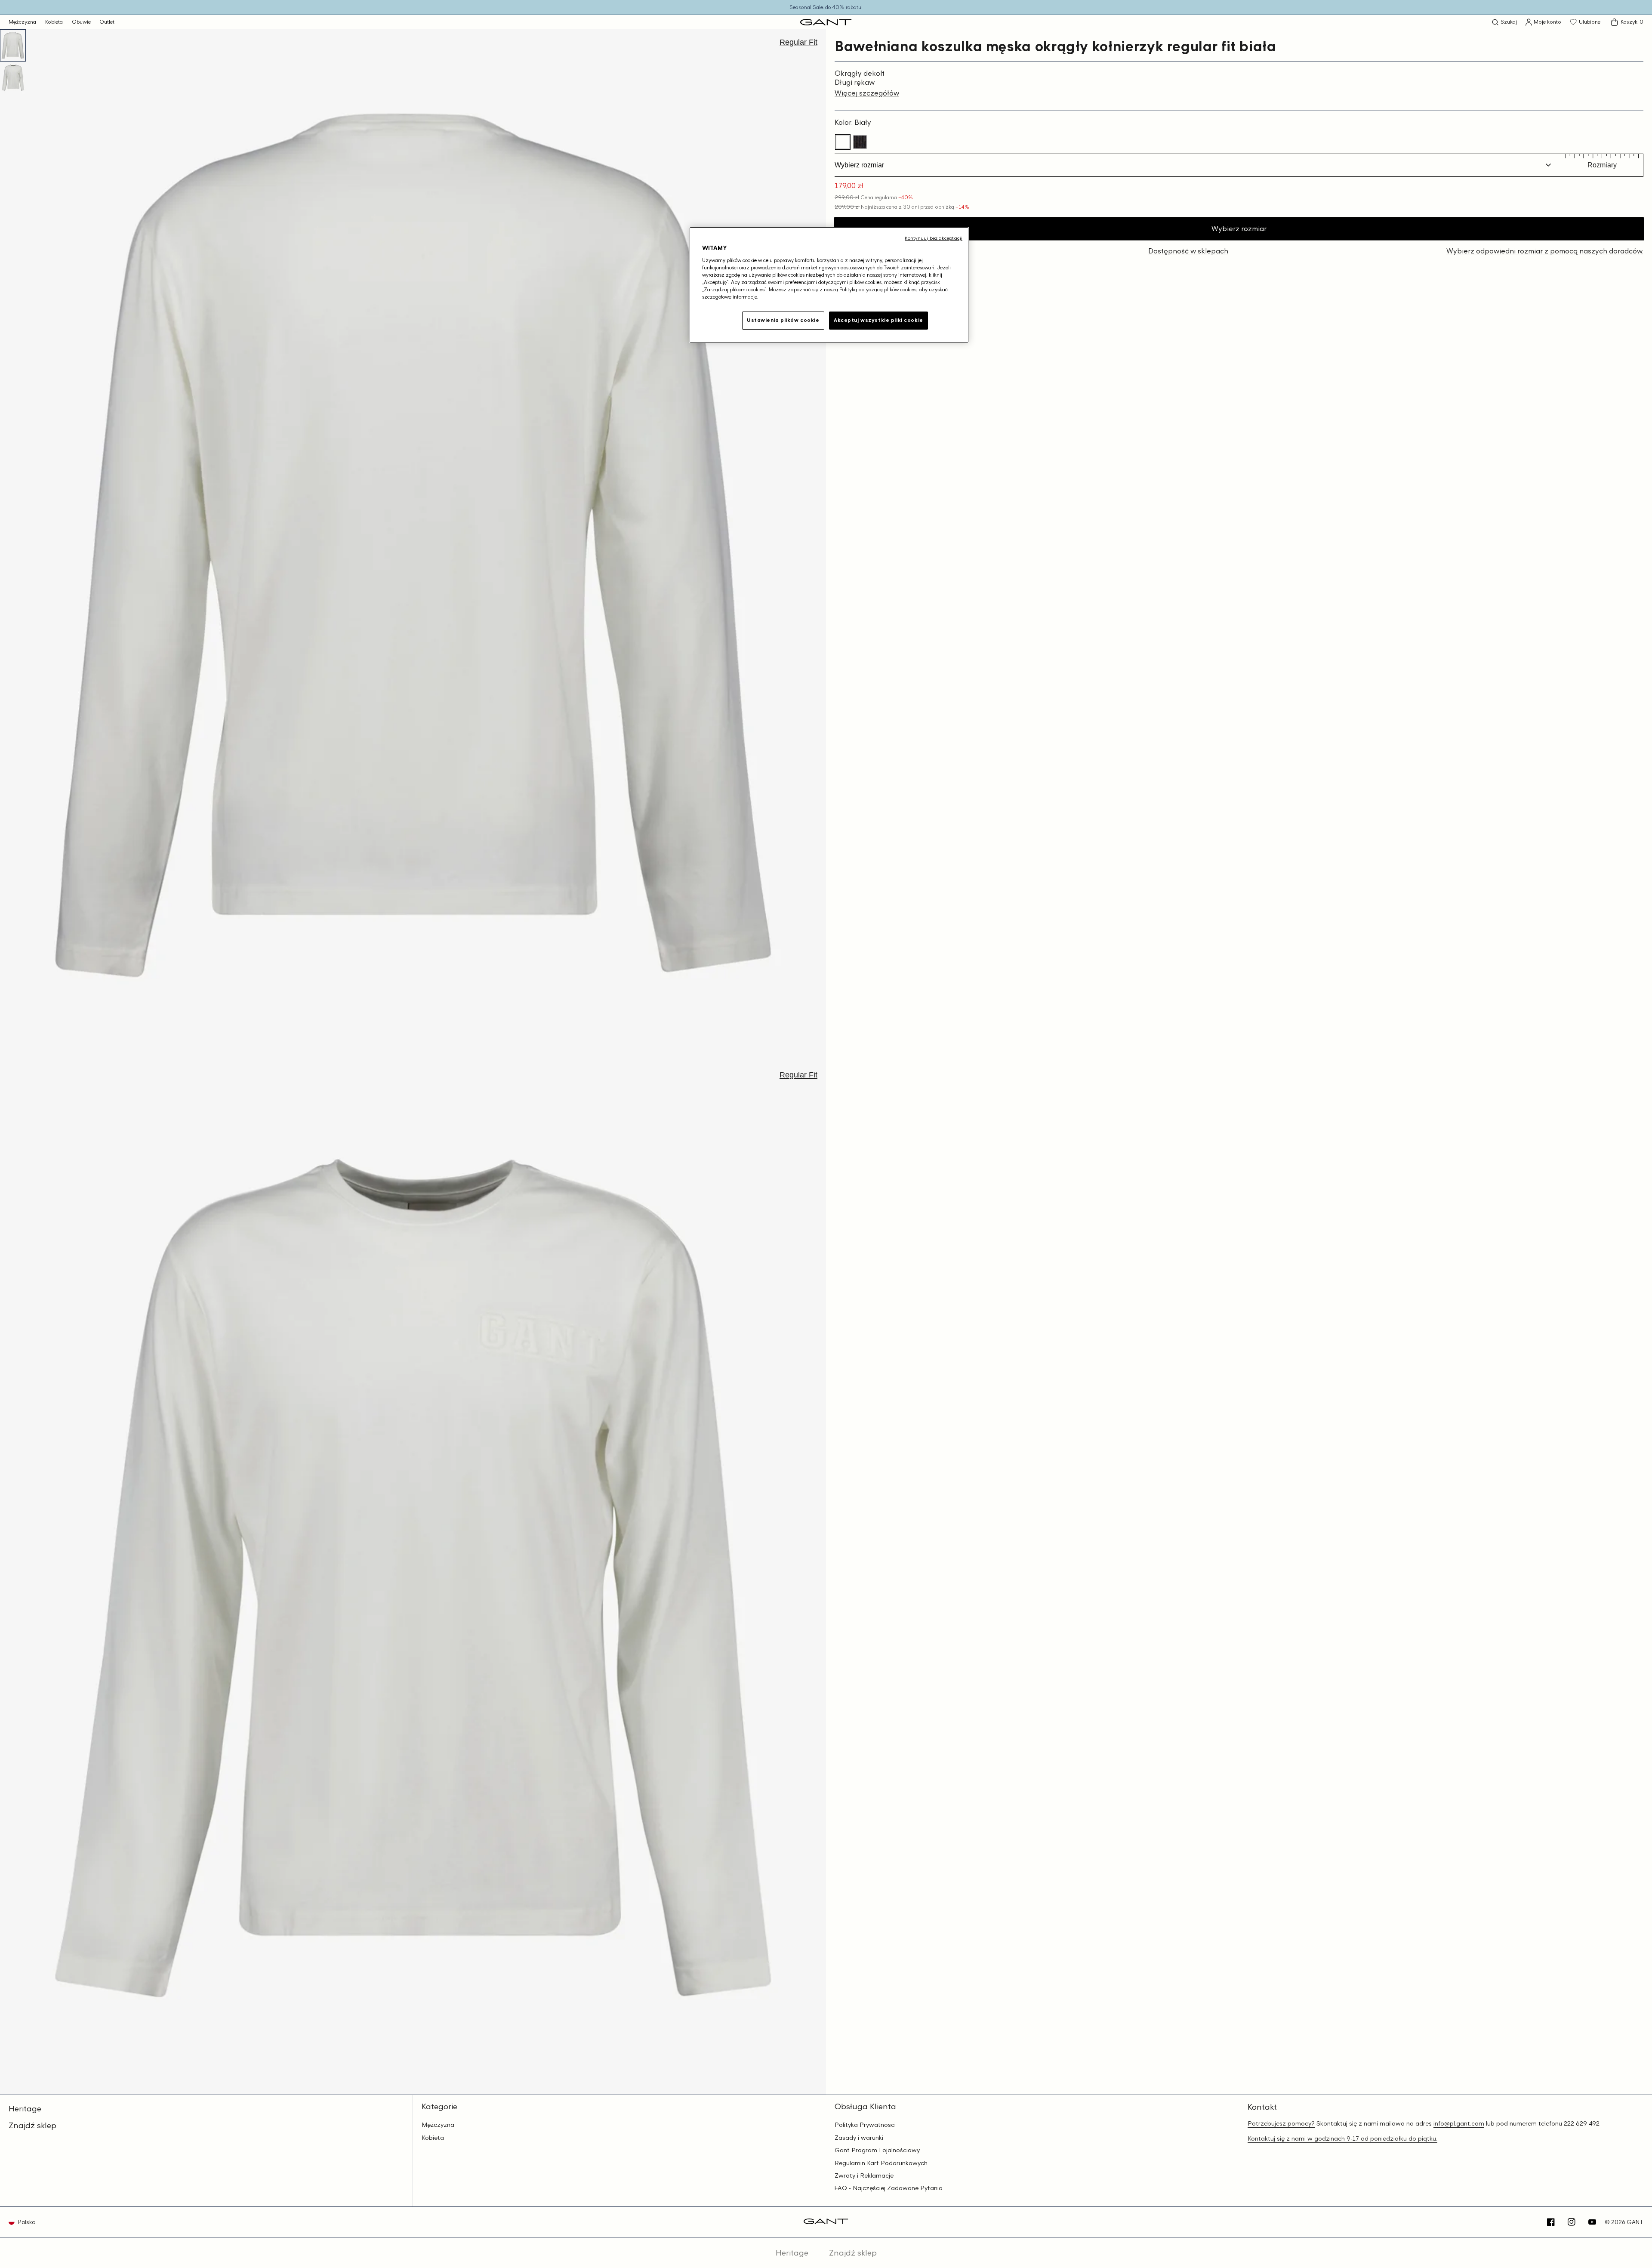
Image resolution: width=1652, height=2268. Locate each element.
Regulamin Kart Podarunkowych (881, 2163)
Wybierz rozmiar (1239, 228)
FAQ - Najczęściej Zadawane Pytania (889, 2188)
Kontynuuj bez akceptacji (934, 238)
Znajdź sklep (32, 2125)
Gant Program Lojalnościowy (877, 2150)
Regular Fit (798, 42)
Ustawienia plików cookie (783, 320)
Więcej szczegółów (867, 93)
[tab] (13, 45)
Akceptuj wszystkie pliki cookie (878, 320)
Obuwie (81, 22)
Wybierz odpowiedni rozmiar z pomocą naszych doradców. (1545, 251)
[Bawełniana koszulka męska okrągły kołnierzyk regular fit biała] (843, 142)
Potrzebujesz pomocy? (1281, 2123)
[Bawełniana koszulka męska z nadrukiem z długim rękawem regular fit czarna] (860, 142)
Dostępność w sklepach (1188, 251)
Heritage (25, 2108)
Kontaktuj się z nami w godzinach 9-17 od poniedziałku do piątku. (1342, 2138)
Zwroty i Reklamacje (864, 2175)
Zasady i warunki (859, 2138)
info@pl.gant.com (1459, 2123)
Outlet (107, 22)
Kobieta (54, 22)
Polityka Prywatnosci (865, 2125)
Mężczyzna (22, 22)
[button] (1504, 22)
